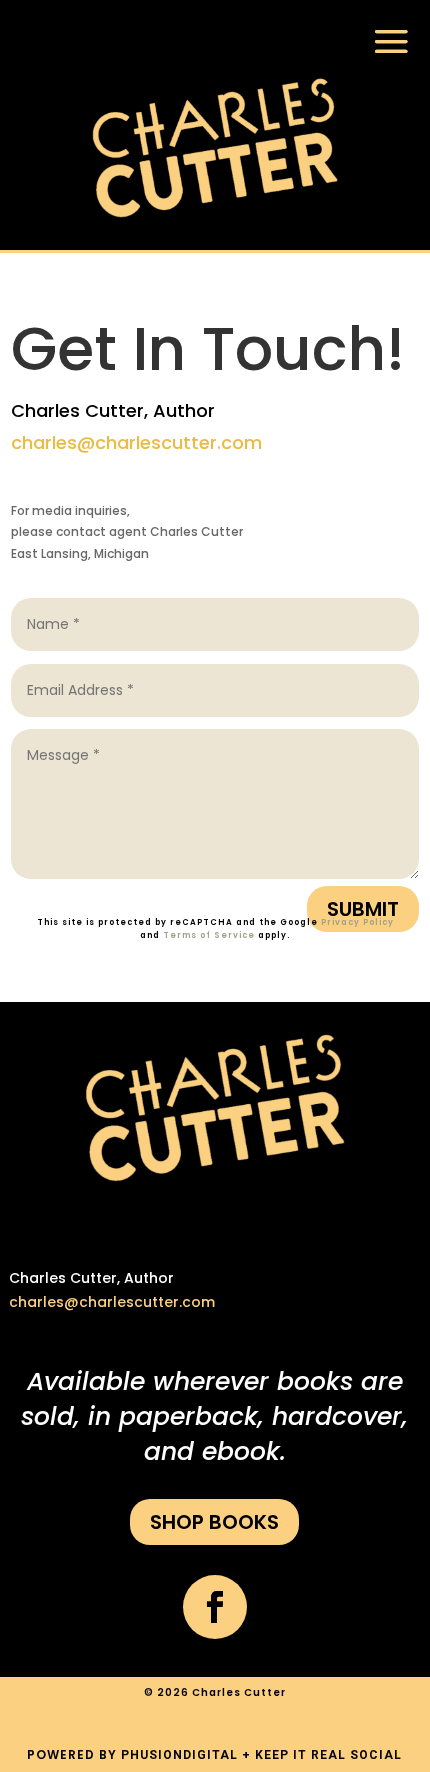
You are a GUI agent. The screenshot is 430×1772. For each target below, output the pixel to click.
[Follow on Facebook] (215, 1607)
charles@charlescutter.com (136, 442)
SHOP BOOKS (214, 1522)
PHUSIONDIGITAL (179, 1755)
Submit (363, 909)
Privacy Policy (357, 922)
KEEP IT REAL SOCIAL (328, 1755)
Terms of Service (209, 935)
